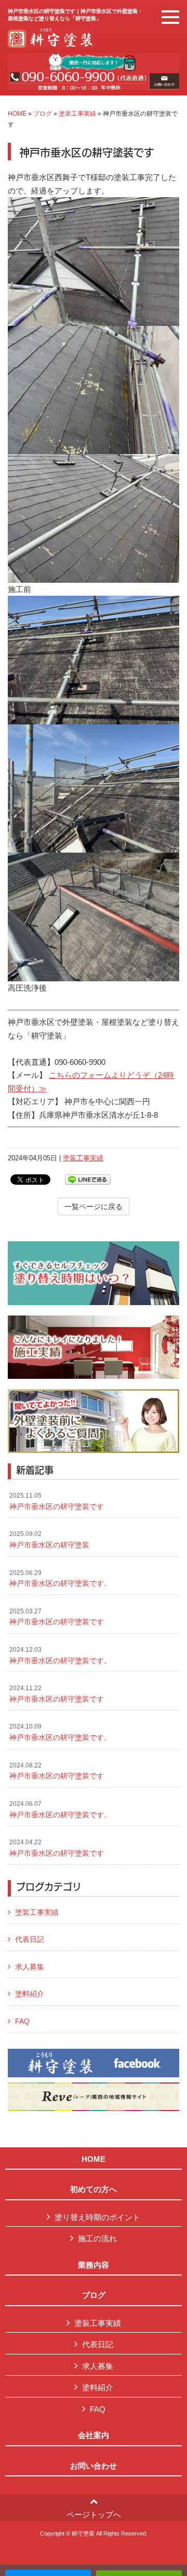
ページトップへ (94, 2515)
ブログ (43, 114)
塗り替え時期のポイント (97, 2217)
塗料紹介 (30, 1994)
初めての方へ (94, 2189)
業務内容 (94, 2265)
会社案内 (94, 2435)
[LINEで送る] (88, 1179)
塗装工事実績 (77, 114)
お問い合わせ (94, 2466)
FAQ (22, 2021)
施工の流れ (97, 2238)
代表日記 (30, 1939)
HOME (17, 114)
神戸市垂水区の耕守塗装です (57, 1501)
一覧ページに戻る (94, 1207)
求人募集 (30, 1967)
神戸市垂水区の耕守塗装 (49, 1540)
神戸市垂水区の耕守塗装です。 (60, 1579)
